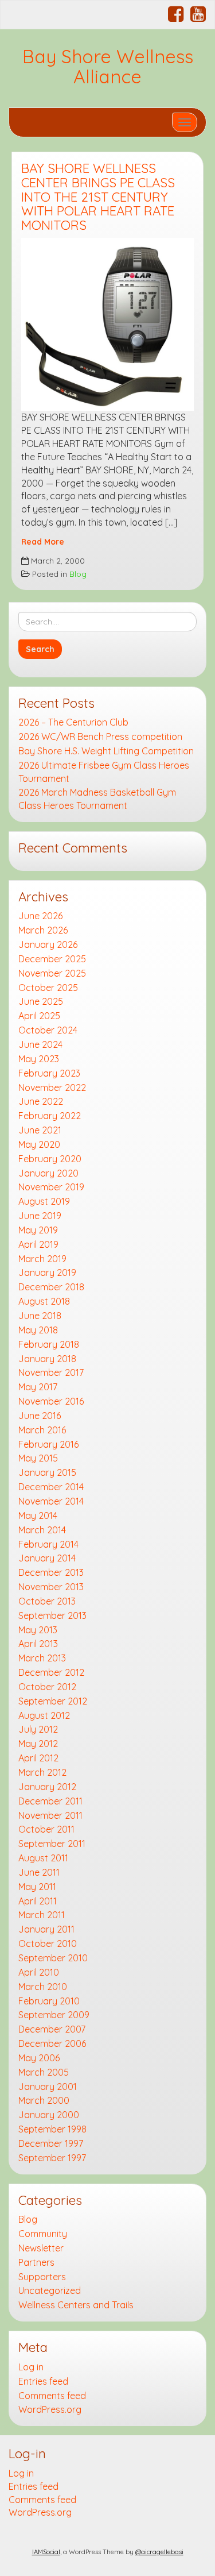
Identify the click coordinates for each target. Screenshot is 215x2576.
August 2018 (44, 1301)
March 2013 (42, 1658)
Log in (31, 2367)
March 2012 (42, 1772)
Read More (43, 541)
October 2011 (46, 1829)
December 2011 (50, 1801)
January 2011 (46, 1929)
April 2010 (39, 1972)
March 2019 (42, 1259)
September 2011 (52, 1844)
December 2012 (51, 1672)
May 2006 (39, 2058)
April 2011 (38, 1901)
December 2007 (52, 2029)
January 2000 (49, 2115)
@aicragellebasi (159, 2552)
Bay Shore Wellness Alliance (108, 66)
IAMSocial (46, 2552)
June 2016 (40, 1416)
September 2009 (54, 2015)
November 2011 (50, 1815)
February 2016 (48, 1444)
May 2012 (38, 1744)
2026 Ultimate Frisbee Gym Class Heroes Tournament (104, 772)
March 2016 (42, 1430)
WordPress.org (50, 2409)
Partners (36, 2262)
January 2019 (47, 1272)
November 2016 (51, 1401)
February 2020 (50, 1159)
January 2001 (48, 2087)
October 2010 (48, 1943)
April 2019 (38, 1244)
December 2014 (51, 1487)
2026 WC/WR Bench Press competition (100, 736)
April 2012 (38, 1758)
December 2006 (52, 2043)
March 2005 (44, 2072)
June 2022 (41, 1101)
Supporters (42, 2277)
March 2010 (43, 1987)
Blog (78, 574)
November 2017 (51, 1372)
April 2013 (38, 1644)
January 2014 (47, 1558)
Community (43, 2234)
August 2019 (44, 1201)
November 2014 (51, 1501)
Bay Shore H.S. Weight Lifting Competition (106, 751)
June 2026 (40, 916)
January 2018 (47, 1359)
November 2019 (51, 1187)
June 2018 (40, 1316)
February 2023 (49, 1073)
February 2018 (49, 1344)
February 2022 (50, 1116)
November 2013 (51, 1587)
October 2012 (47, 1687)
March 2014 (42, 1530)
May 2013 (38, 1630)
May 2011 (37, 1887)
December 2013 (51, 1572)
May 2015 (38, 1458)
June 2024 (40, 1044)
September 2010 (53, 1958)
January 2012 (47, 1787)
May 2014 (38, 1515)
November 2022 (52, 1088)
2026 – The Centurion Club (73, 722)
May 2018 (38, 1330)
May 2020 (39, 1144)
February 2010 (49, 2001)
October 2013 (47, 1601)
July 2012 (38, 1729)
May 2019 (38, 1230)
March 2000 (44, 2100)
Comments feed (52, 2396)
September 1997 (52, 2158)
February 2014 (48, 1544)
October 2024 (48, 1030)
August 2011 (43, 1858)
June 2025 (41, 1001)
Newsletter (41, 2248)
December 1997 (51, 2143)
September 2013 (52, 1615)
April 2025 (39, 1016)
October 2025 (48, 988)
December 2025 (52, 959)
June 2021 (40, 1130)
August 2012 (44, 1715)
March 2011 (42, 1915)
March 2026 (43, 930)
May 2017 (38, 1387)
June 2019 (40, 1216)
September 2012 (53, 1701)
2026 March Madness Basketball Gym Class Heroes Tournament (97, 799)
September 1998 (52, 2129)
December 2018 (51, 1287)
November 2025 (52, 973)
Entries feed (43, 2381)
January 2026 (48, 944)
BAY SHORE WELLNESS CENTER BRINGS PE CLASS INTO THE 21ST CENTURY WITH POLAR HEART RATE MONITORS (98, 197)
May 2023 (39, 1059)
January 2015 (47, 1472)
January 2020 (48, 1173)
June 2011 (39, 1872)
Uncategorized (50, 2290)
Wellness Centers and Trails (76, 2305)
